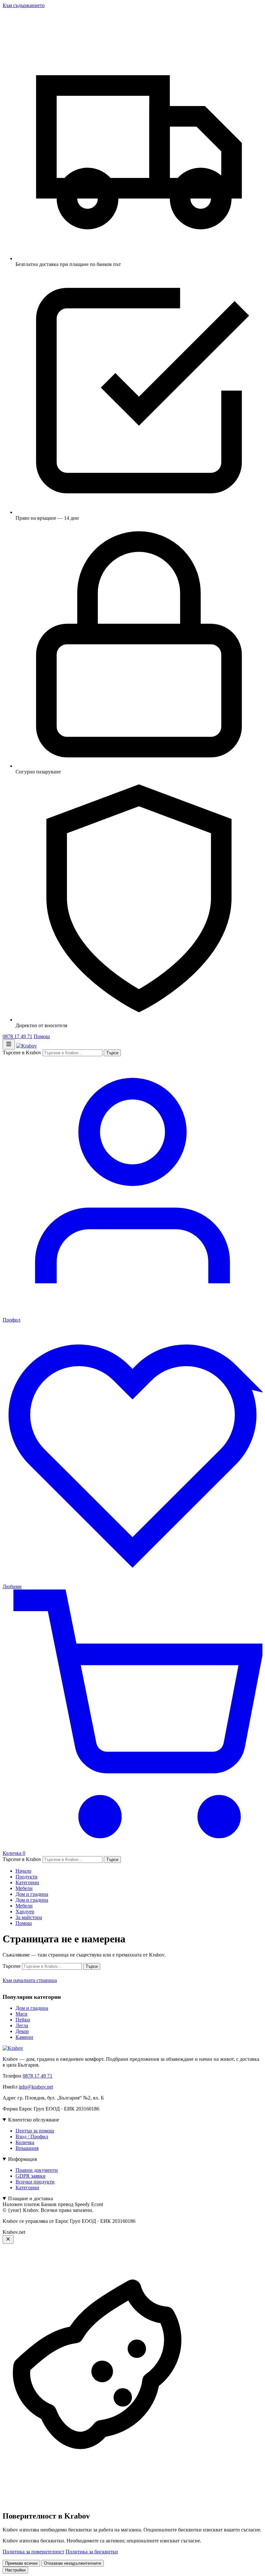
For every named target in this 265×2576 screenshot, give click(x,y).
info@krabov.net (36, 2087)
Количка (25, 2142)
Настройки (15, 2570)
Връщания (27, 2148)
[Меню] (9, 1044)
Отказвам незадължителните (73, 2563)
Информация (22, 2159)
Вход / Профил (32, 2136)
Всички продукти (35, 2182)
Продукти (26, 1877)
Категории (27, 1882)
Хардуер (25, 1912)
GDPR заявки (31, 2176)
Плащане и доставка (31, 2198)
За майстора (29, 1917)
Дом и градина (32, 1894)
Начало (23, 1871)
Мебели (24, 1888)
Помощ (42, 1036)
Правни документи (37, 2170)
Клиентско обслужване (34, 2120)
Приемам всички (21, 2563)
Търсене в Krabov (22, 1053)
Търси (112, 1053)
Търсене (12, 1966)
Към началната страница (30, 1980)
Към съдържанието (24, 5)
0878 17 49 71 (17, 1036)
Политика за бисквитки (92, 2552)
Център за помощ (35, 2131)
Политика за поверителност (33, 2552)
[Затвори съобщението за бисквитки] (8, 2239)
